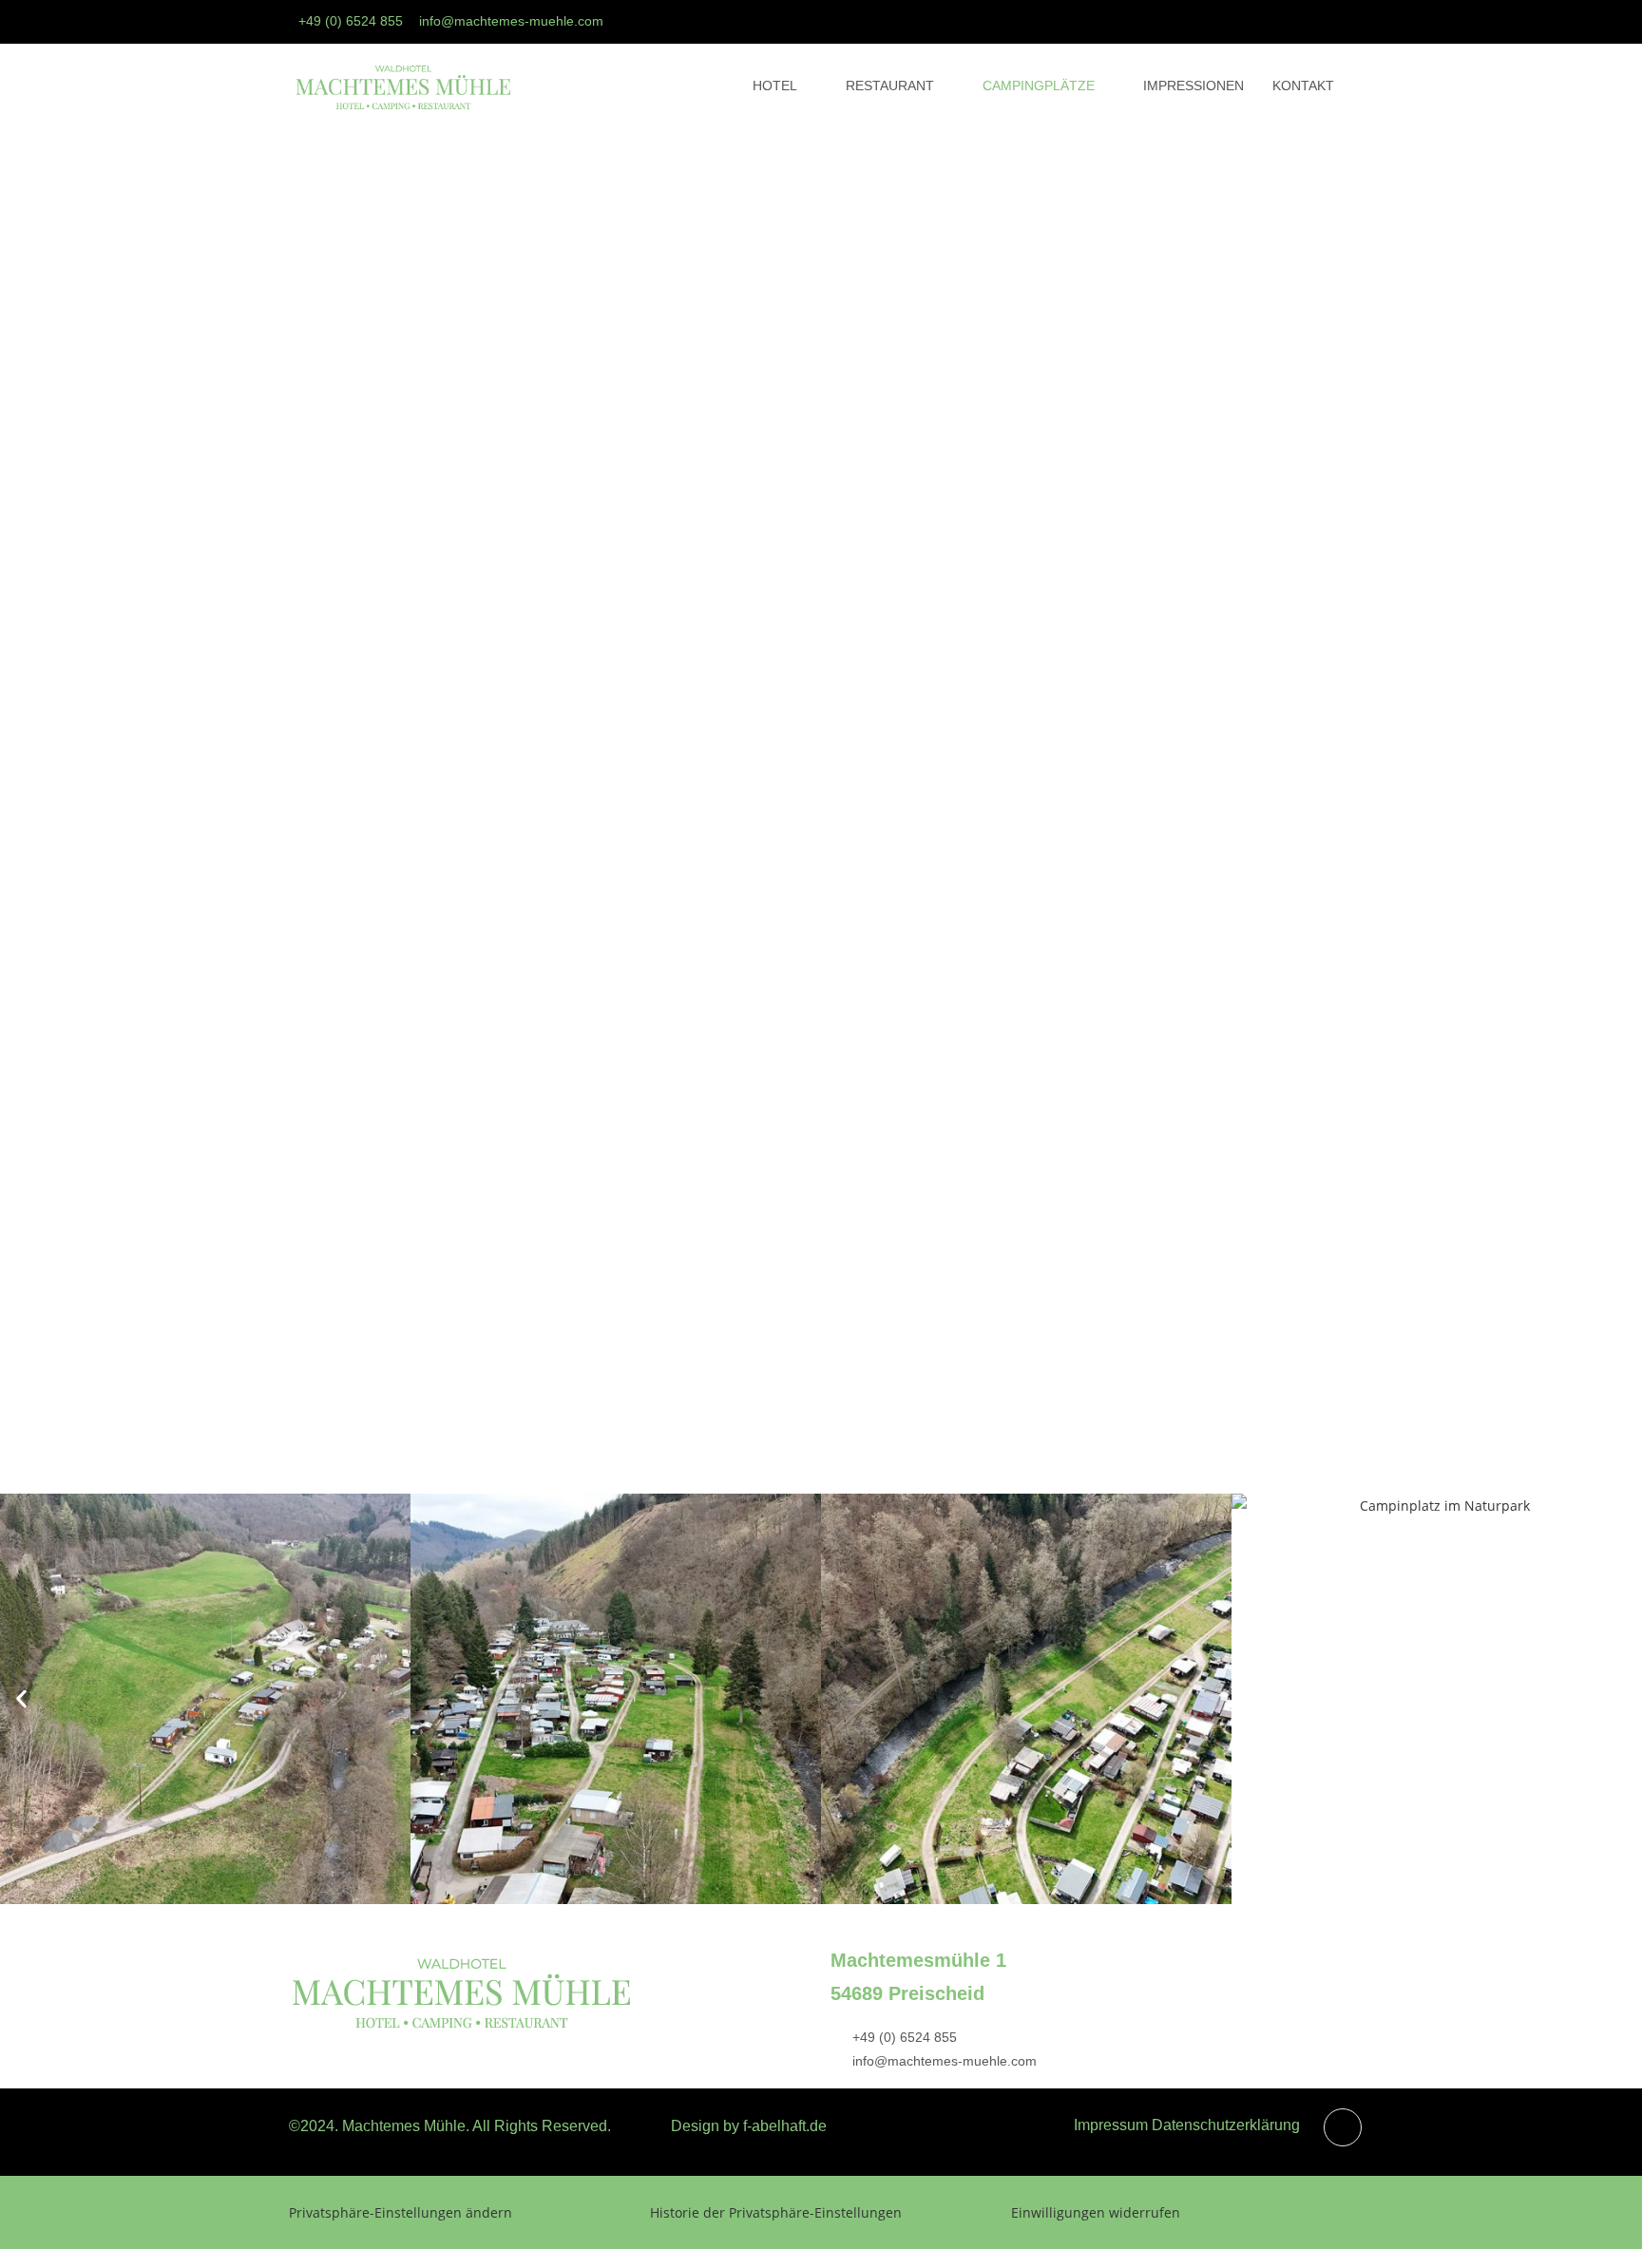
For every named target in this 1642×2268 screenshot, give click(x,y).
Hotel (775, 86)
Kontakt (1303, 86)
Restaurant (890, 86)
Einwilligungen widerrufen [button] (1096, 2212)
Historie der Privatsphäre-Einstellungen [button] (776, 2212)
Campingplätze (1039, 86)
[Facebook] (1328, 22)
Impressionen (1193, 86)
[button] (21, 1699)
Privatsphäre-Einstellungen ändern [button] (401, 2212)
